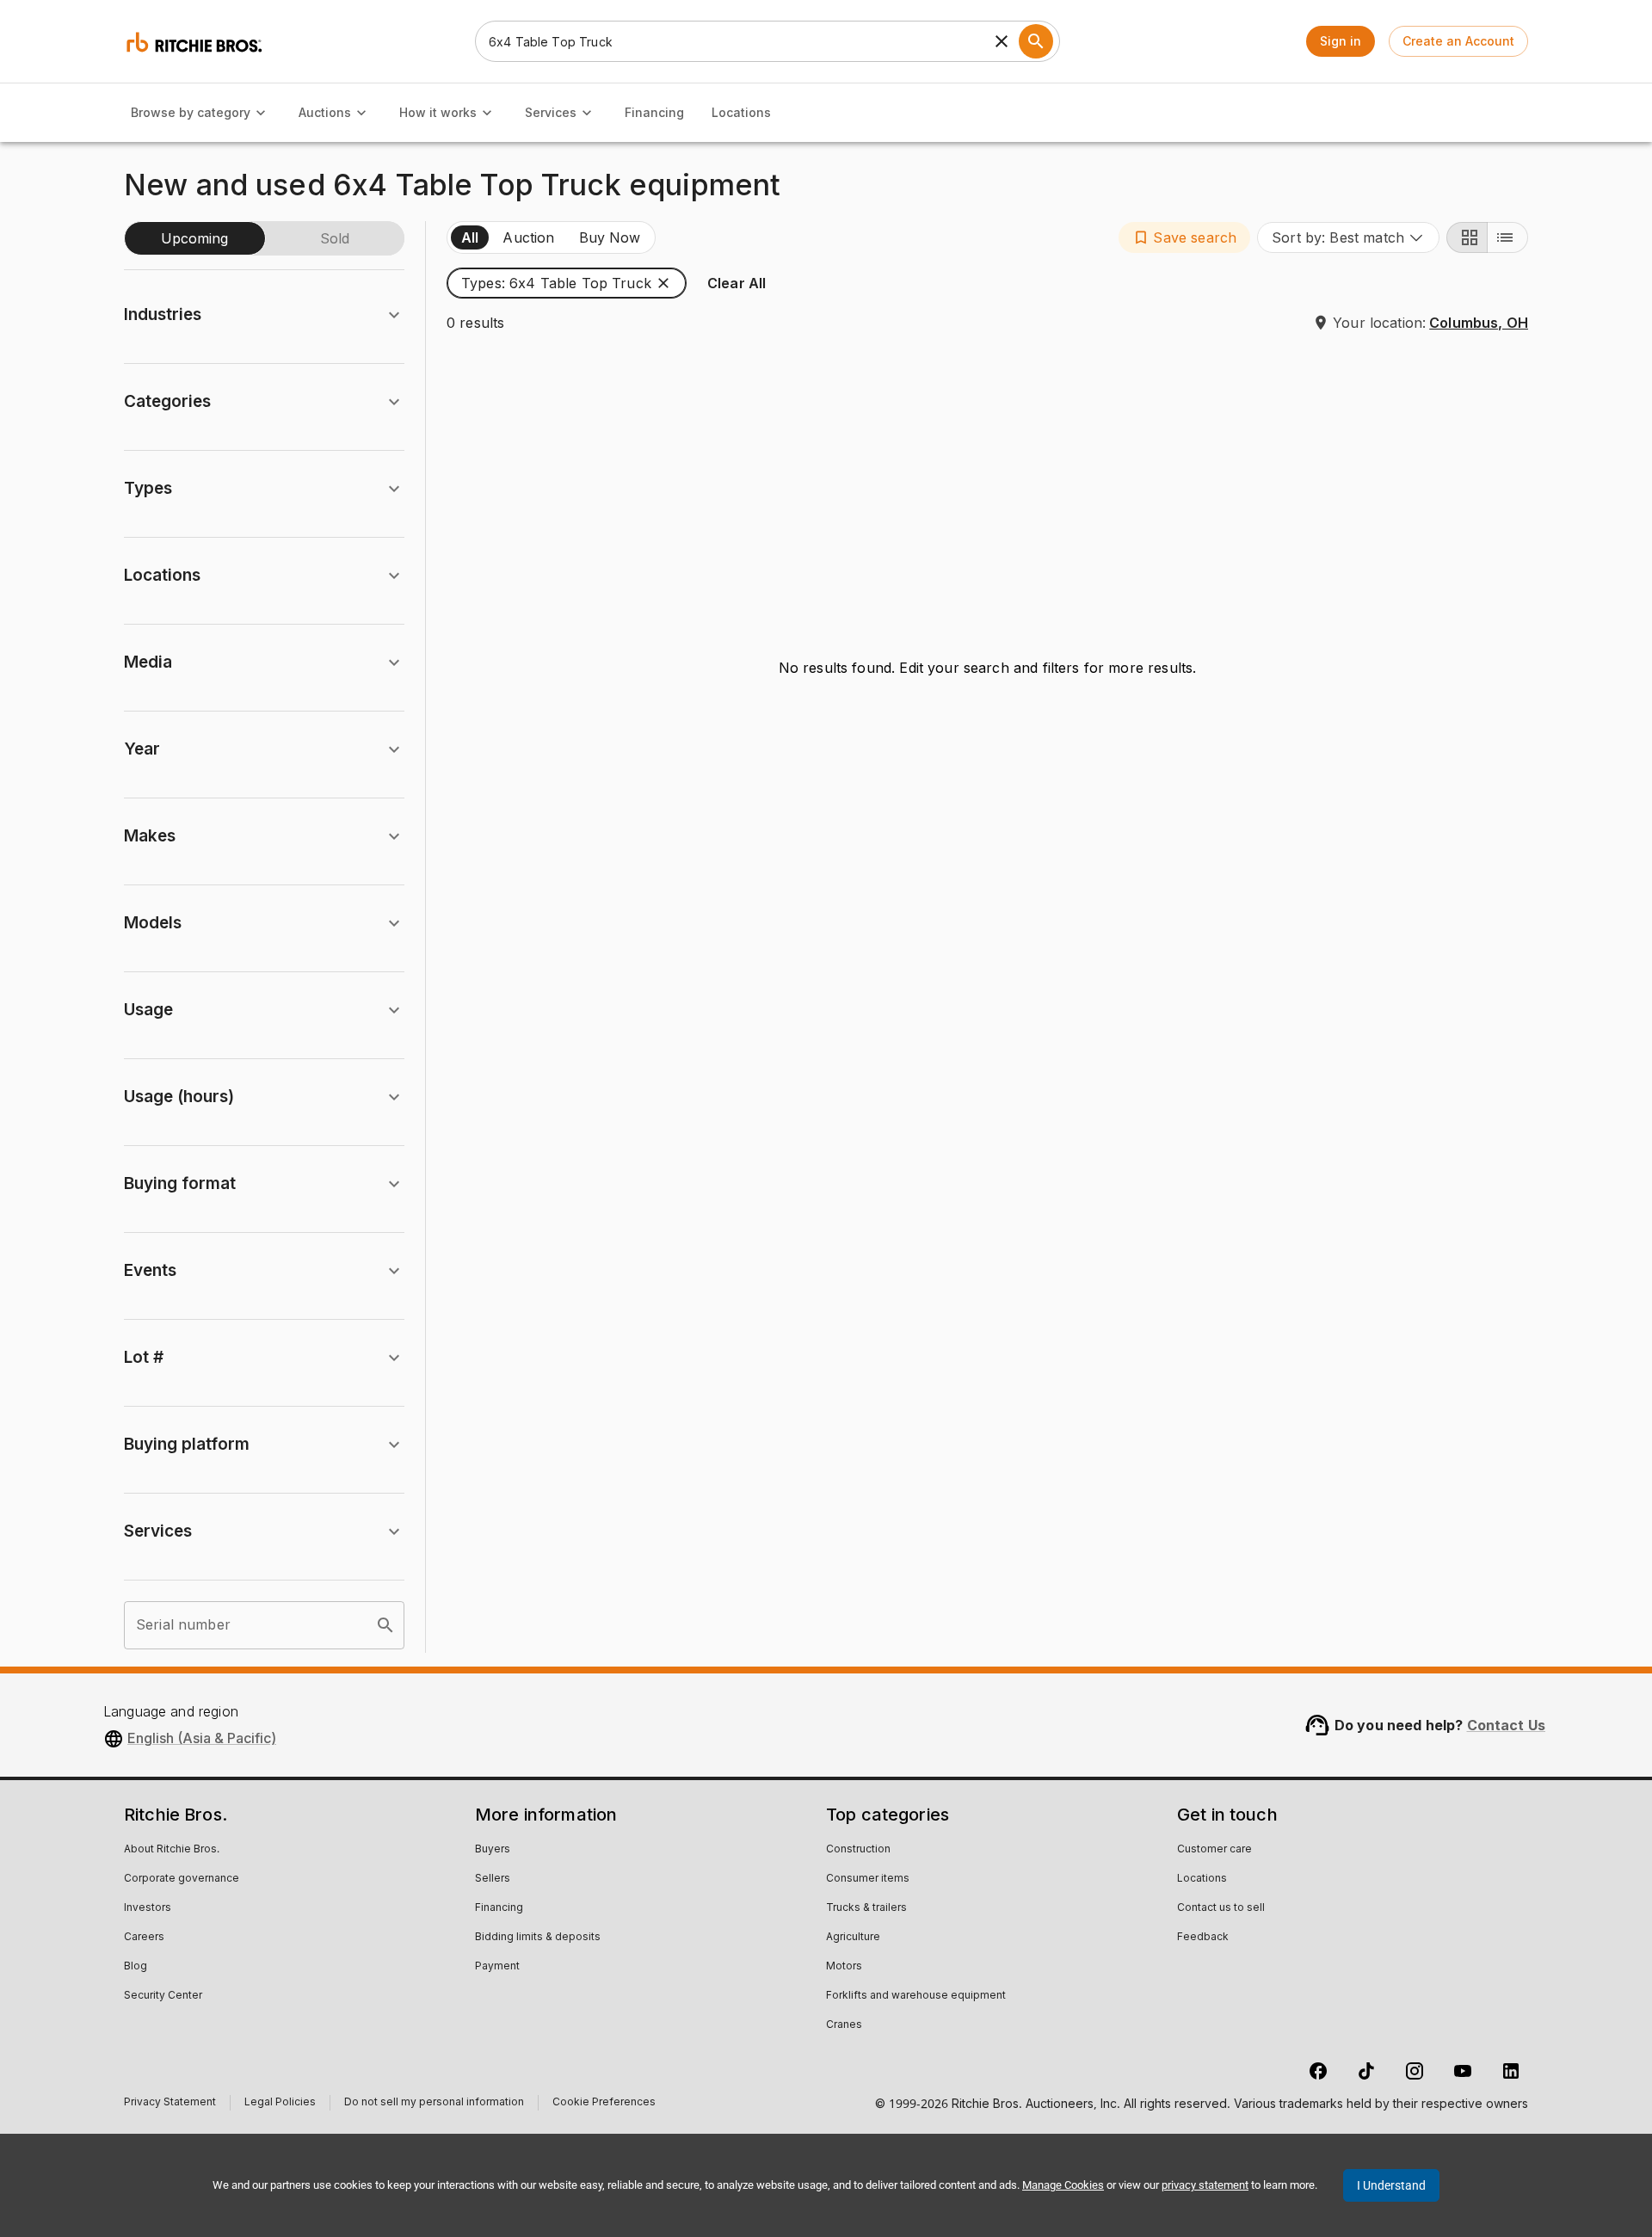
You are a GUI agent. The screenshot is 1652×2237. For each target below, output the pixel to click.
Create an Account (1458, 41)
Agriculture (853, 1938)
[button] (1184, 237)
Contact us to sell (1221, 1908)
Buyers (493, 1850)
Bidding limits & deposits (538, 1938)
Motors (844, 1967)
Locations (741, 112)
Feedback (1203, 1938)
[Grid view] (1467, 237)
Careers (144, 1938)
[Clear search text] (1002, 41)
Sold (335, 238)
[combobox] (1348, 237)
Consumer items (868, 1879)
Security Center (163, 1996)
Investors (148, 1908)
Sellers (493, 1879)
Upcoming (194, 238)
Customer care (1214, 1850)
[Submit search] (1036, 41)
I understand (1391, 2185)
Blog (136, 1967)
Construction (858, 1850)
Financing (654, 112)
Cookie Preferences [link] (604, 2103)
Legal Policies (280, 2104)
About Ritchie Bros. (172, 1850)
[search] (385, 1625)
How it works (438, 112)
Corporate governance (182, 1879)
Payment (497, 1967)
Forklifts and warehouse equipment (916, 1996)
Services (551, 112)
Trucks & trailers (866, 1908)
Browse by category (191, 112)
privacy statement (1205, 2185)
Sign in (1341, 41)
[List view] (1507, 237)
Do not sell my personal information (434, 2104)
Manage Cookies (1063, 2185)
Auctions (325, 112)
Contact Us (1507, 1725)
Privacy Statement (170, 2104)
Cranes (844, 2025)
